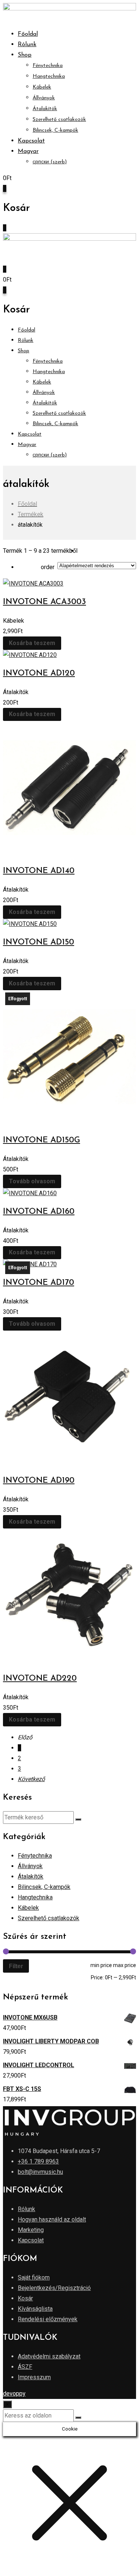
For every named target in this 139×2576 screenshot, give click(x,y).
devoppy (14, 2394)
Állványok (44, 98)
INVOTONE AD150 (39, 942)
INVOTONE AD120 (39, 673)
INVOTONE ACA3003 (44, 602)
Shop (25, 55)
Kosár (25, 2298)
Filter (16, 1966)
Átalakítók (45, 109)
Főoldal (28, 34)
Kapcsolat (31, 141)
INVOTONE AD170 (39, 1283)
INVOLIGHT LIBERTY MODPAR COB (51, 2041)
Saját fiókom (34, 2277)
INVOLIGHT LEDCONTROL (39, 2065)
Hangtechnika (49, 76)
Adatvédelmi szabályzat (49, 2356)
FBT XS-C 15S (22, 2089)
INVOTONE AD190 (39, 1481)
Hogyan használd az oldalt (52, 2219)
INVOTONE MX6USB (30, 2017)
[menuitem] (28, 151)
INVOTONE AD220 (40, 1679)
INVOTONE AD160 (39, 1212)
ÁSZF (25, 2367)
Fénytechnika (48, 66)
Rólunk (27, 45)
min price (101, 1965)
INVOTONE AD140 (39, 871)
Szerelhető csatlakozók (59, 120)
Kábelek (42, 87)
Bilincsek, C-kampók (55, 130)
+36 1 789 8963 (38, 2161)
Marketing (31, 2230)
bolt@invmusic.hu (40, 2172)
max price (125, 1965)
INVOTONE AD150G (42, 1140)
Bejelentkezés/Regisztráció (54, 2288)
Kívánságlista (35, 2309)
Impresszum (34, 2377)
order (48, 567)
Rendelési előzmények (48, 2319)
